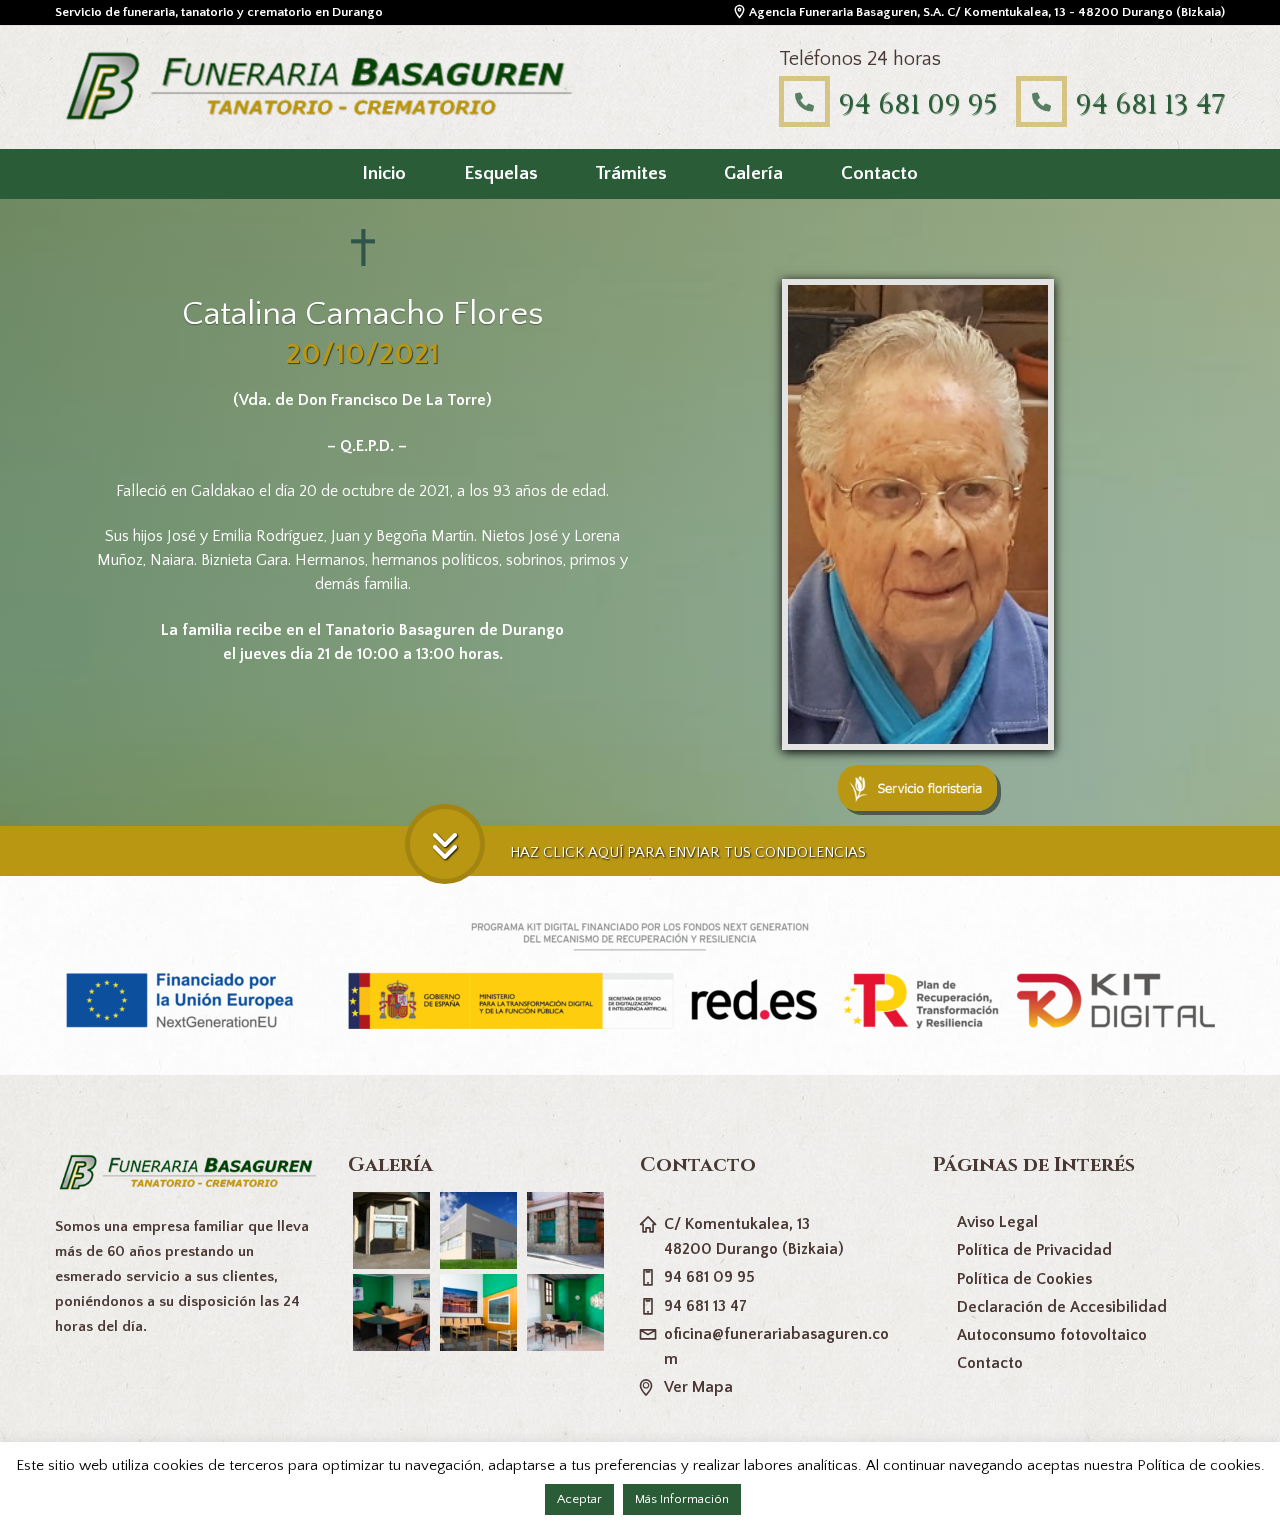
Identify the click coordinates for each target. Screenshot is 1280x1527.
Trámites (631, 173)
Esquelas (501, 173)
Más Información (682, 1499)
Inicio (384, 173)
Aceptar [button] (579, 1499)
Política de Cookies (1024, 1279)
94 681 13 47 (1150, 104)
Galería (753, 173)
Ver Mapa (698, 1387)
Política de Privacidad (1034, 1250)
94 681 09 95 (917, 104)
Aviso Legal (997, 1222)
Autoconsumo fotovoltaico (1052, 1335)
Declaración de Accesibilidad (1062, 1307)
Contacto (879, 173)
